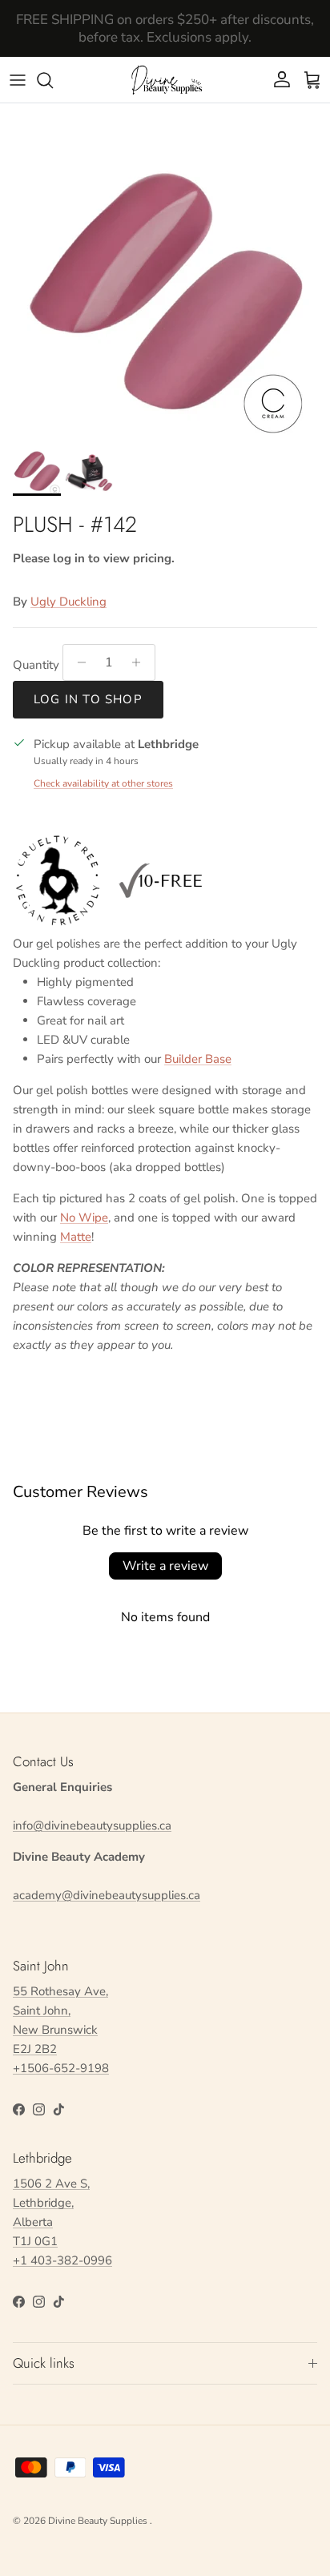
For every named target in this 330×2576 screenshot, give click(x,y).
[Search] (53, 80)
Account (165, 44)
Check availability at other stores (103, 783)
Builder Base (198, 1059)
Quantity (36, 665)
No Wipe (84, 1218)
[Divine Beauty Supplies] (165, 80)
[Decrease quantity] (77, 662)
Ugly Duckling (68, 602)
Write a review (165, 1566)
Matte (76, 1237)
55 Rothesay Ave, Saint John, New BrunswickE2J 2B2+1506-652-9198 (61, 2030)
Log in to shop (88, 699)
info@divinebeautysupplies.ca (92, 1825)
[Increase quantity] (141, 662)
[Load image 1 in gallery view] (165, 296)
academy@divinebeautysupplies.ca (107, 1895)
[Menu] (18, 80)
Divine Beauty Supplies (99, 2521)
